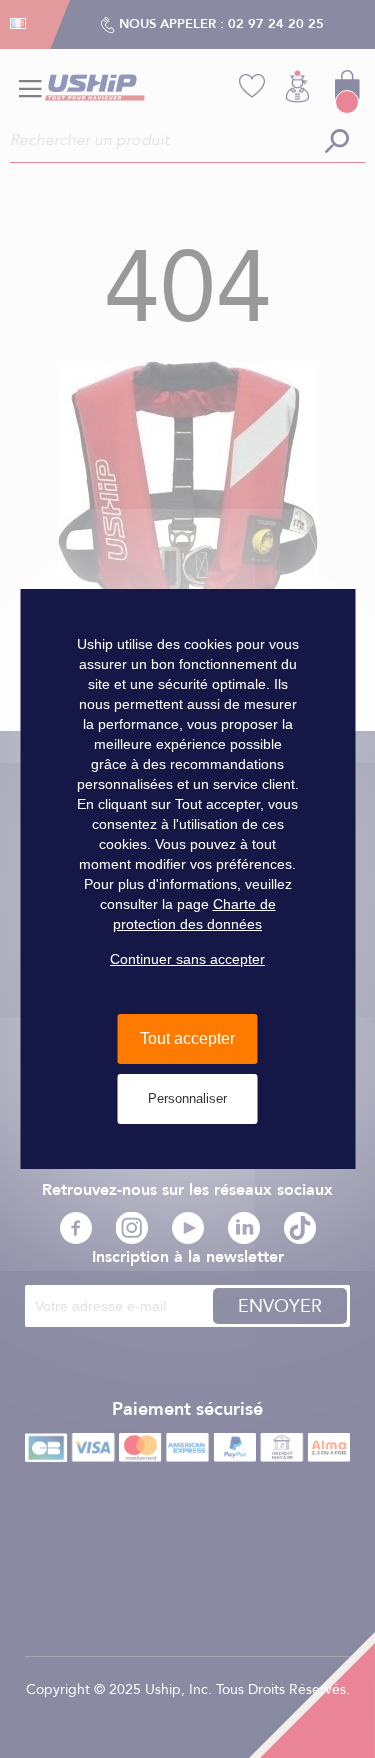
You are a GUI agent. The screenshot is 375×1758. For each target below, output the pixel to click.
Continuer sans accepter (187, 959)
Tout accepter (187, 1038)
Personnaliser (187, 1098)
